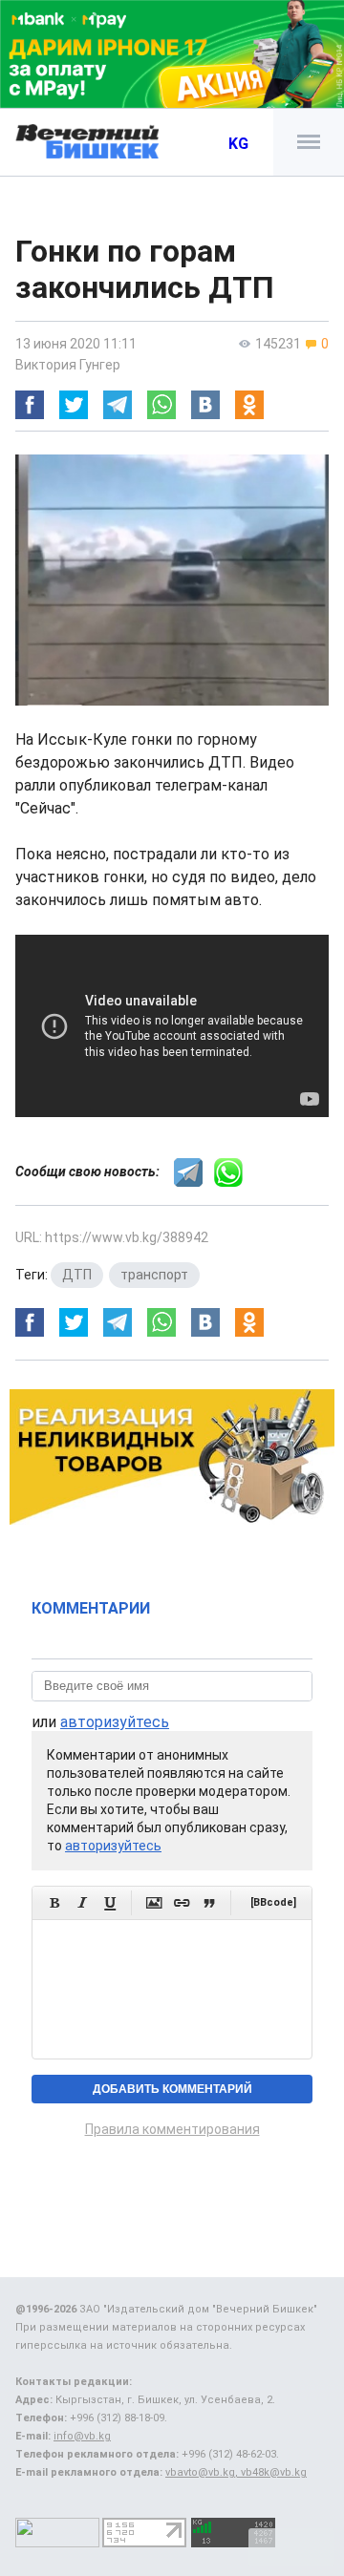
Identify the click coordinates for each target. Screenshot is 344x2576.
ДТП (77, 1275)
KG (238, 144)
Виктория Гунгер (68, 365)
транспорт (154, 1275)
